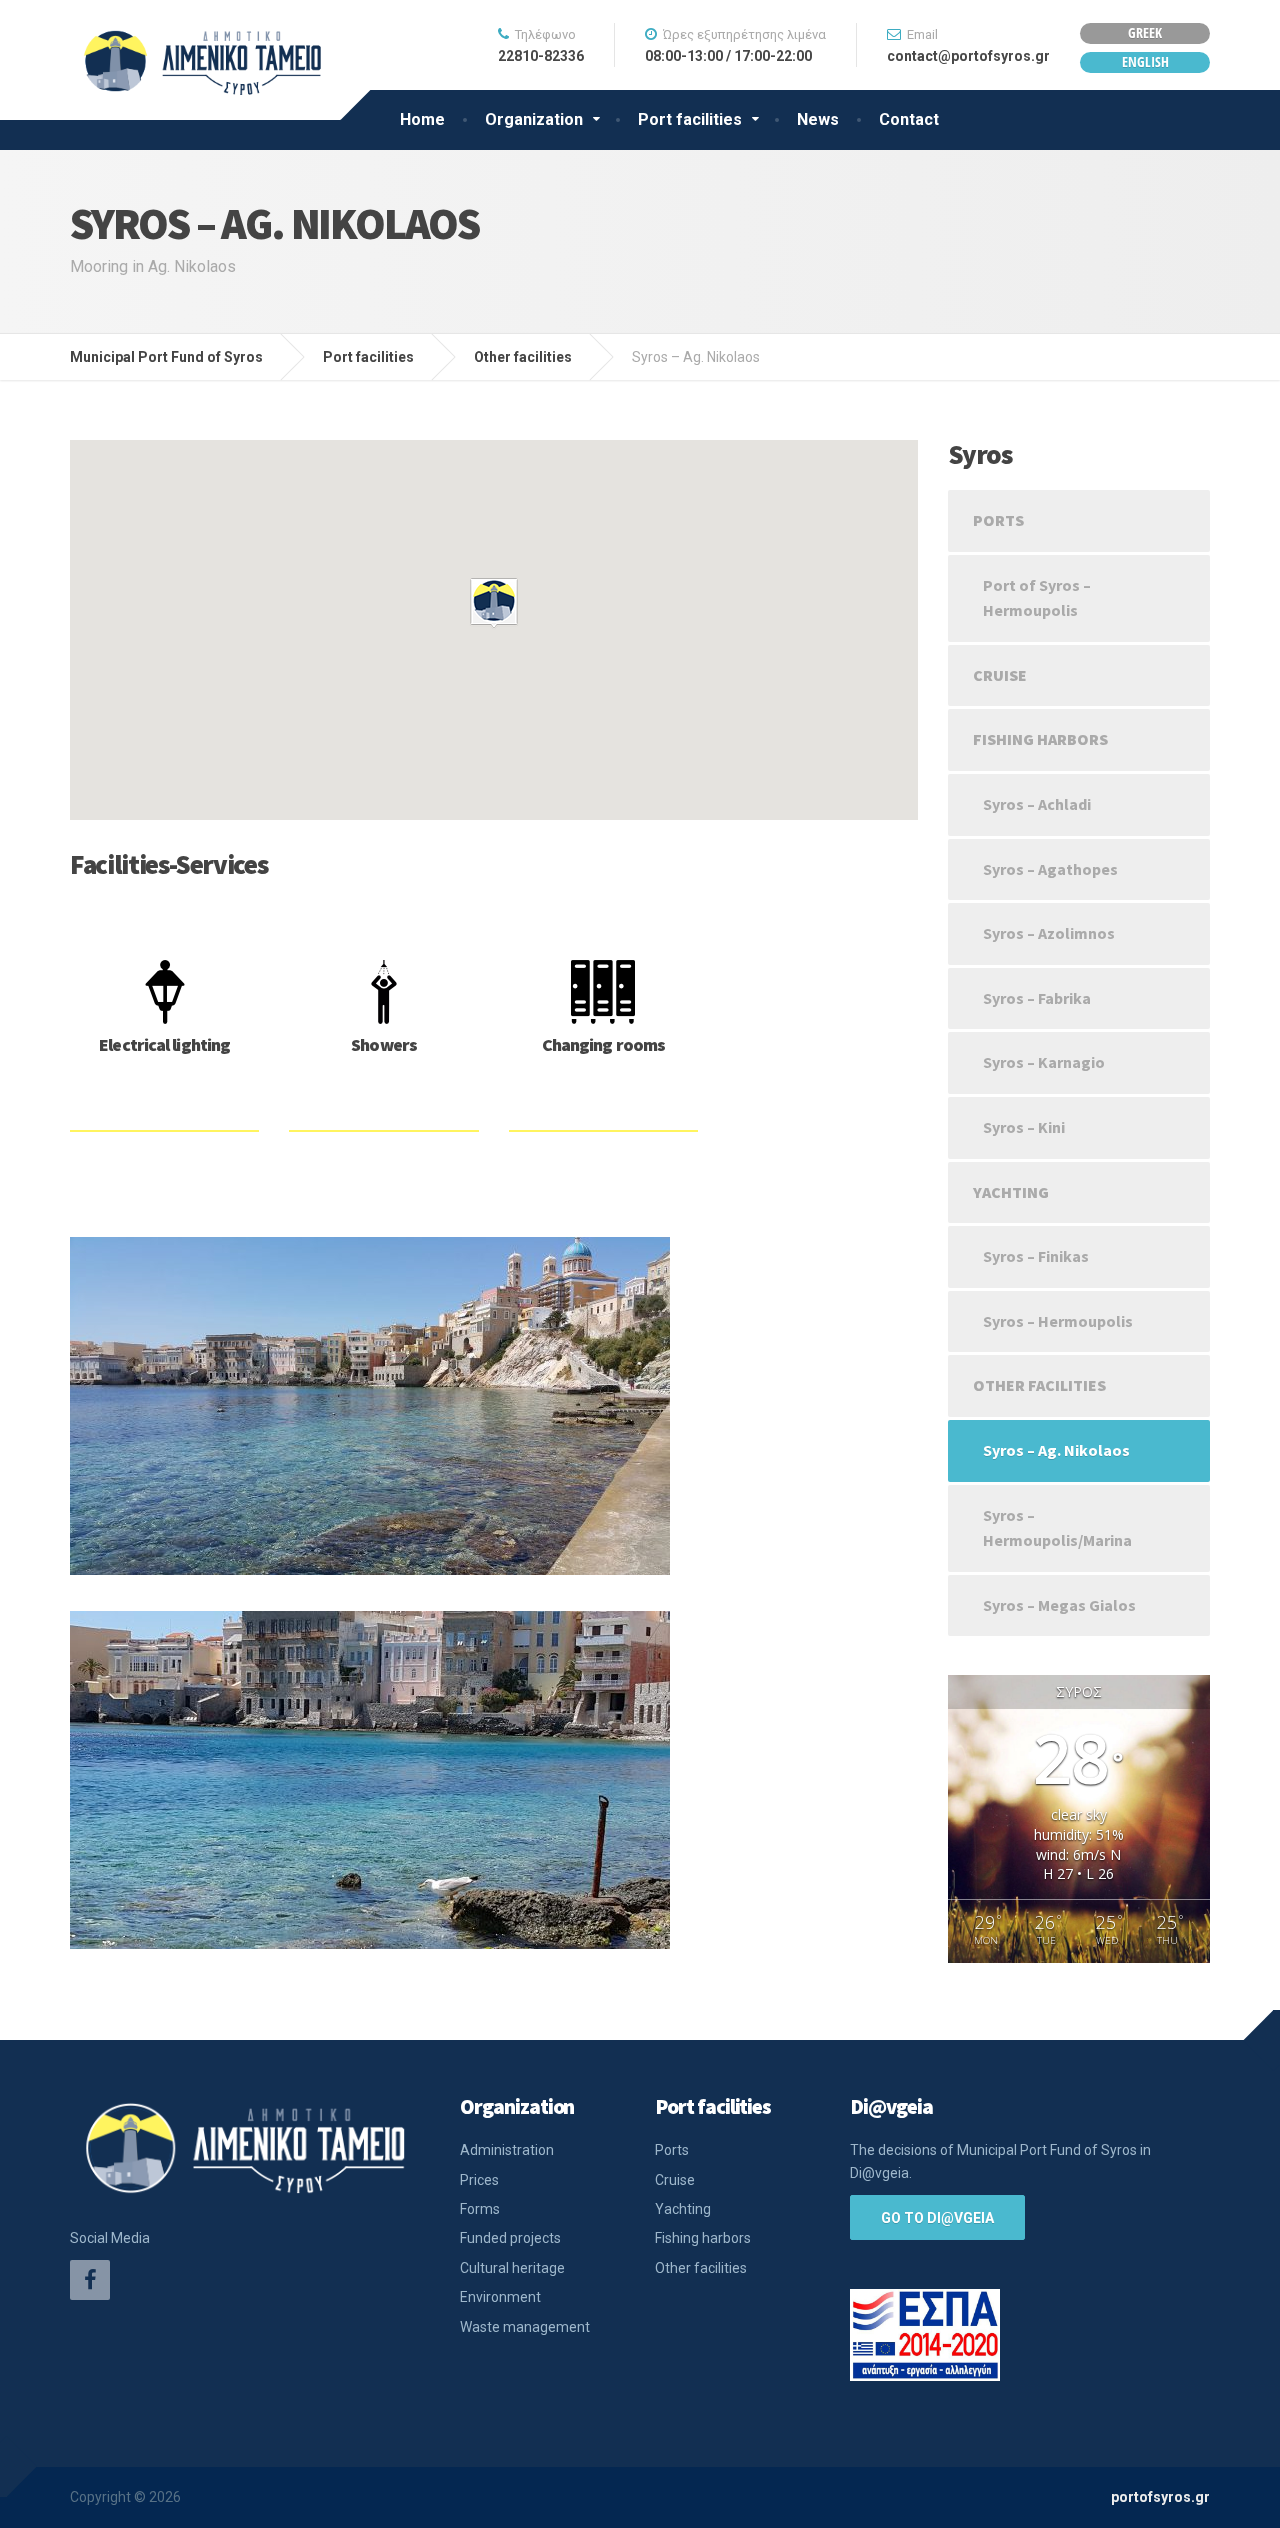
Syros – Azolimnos (1049, 933)
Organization (534, 119)
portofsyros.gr (1160, 2497)
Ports (998, 520)
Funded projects (510, 2238)
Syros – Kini (1024, 1127)
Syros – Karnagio (1044, 1062)
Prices (479, 2180)
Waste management (525, 2327)
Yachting (1011, 1192)
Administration (507, 2150)
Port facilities (690, 119)
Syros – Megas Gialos (1059, 1605)
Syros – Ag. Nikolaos (1056, 1450)
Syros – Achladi (1037, 804)
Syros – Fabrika (1037, 998)
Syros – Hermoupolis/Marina (1057, 1528)
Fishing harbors (1040, 739)
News (818, 119)
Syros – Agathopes (1050, 869)
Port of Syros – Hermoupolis (1037, 598)
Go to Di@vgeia (937, 2218)
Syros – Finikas (1036, 1256)
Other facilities (1039, 1385)
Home (422, 119)
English (1145, 61)
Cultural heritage (512, 2268)
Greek (1145, 32)
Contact (909, 119)
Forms (480, 2209)
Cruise (1000, 675)
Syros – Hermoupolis (1058, 1321)
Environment (500, 2297)
